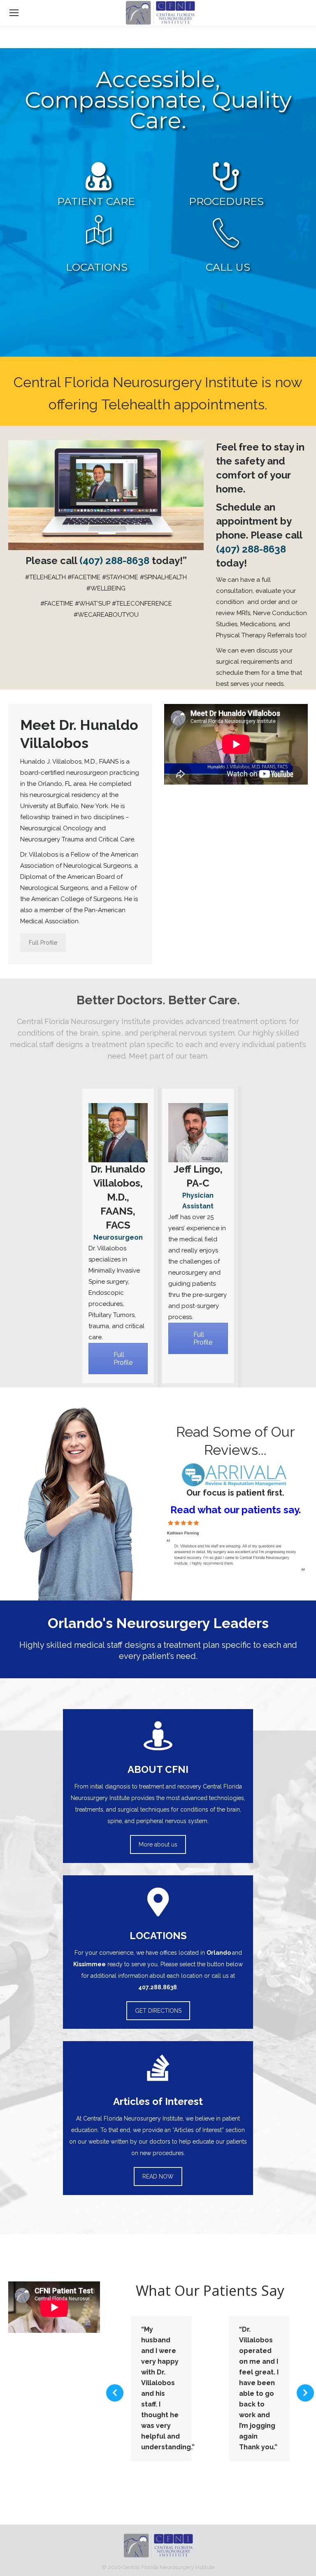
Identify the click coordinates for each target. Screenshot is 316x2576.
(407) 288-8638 (114, 561)
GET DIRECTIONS (158, 2011)
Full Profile (43, 943)
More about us (158, 1844)
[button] (115, 2393)
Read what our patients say (235, 1510)
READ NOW (158, 2176)
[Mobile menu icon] (14, 13)
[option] (161, 2388)
